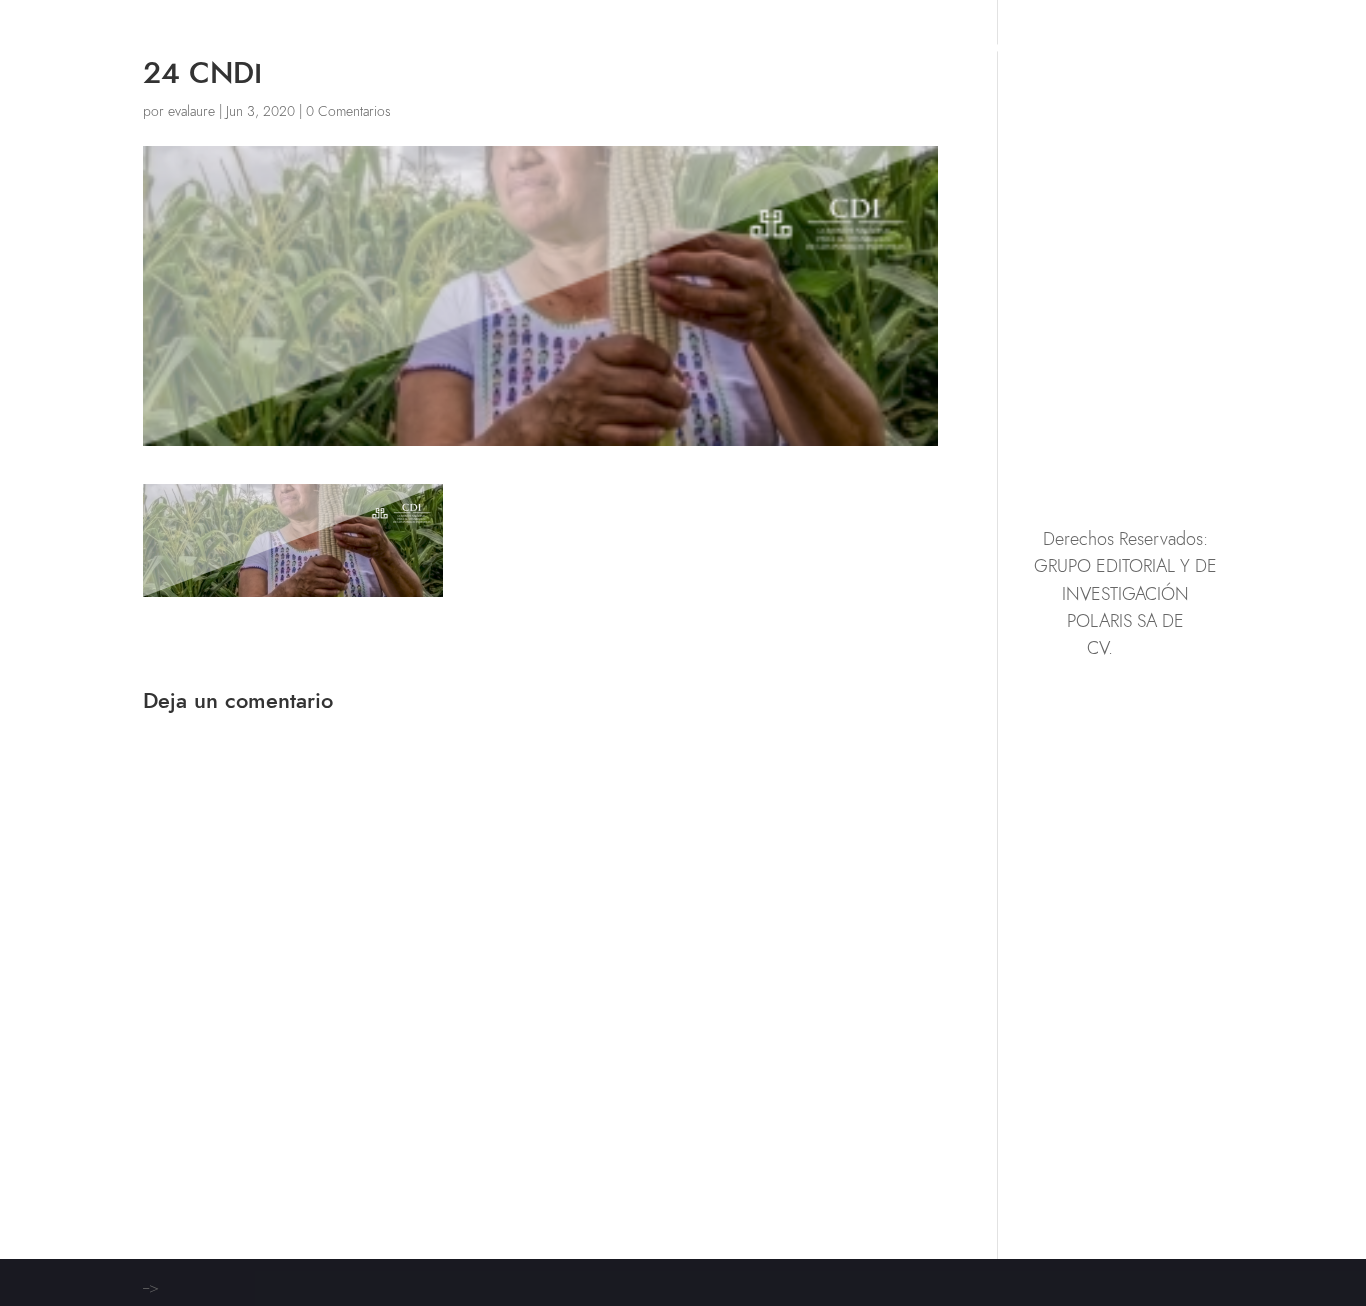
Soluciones (856, 50)
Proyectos (973, 50)
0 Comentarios (348, 111)
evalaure (191, 111)
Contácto (1184, 50)
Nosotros (1080, 50)
